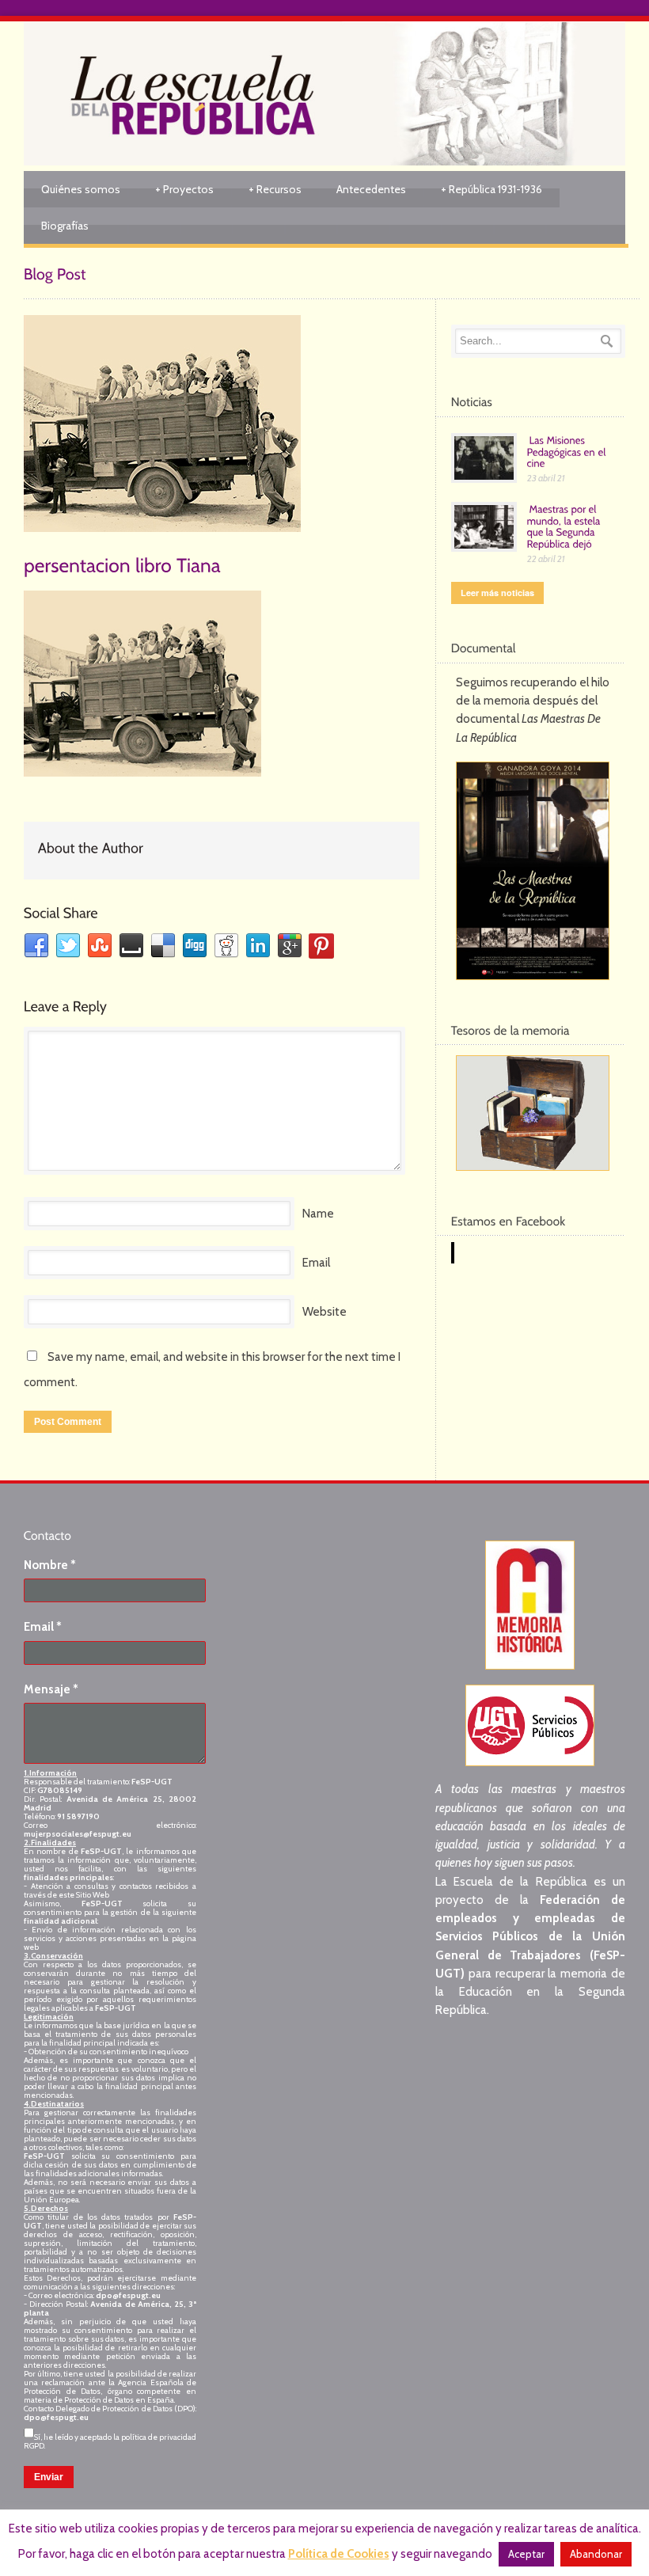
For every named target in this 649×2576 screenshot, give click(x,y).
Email (316, 1263)
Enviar (49, 2477)
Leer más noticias (497, 593)
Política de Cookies (339, 2554)
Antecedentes (371, 189)
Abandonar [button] (596, 2554)
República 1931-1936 (491, 189)
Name (318, 1214)
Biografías (65, 226)
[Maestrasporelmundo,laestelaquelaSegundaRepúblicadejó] (565, 526)
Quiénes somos (81, 189)
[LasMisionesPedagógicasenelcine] (568, 451)
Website (324, 1312)
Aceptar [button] (526, 2554)
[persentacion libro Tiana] (222, 424)
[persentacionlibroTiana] (122, 564)
